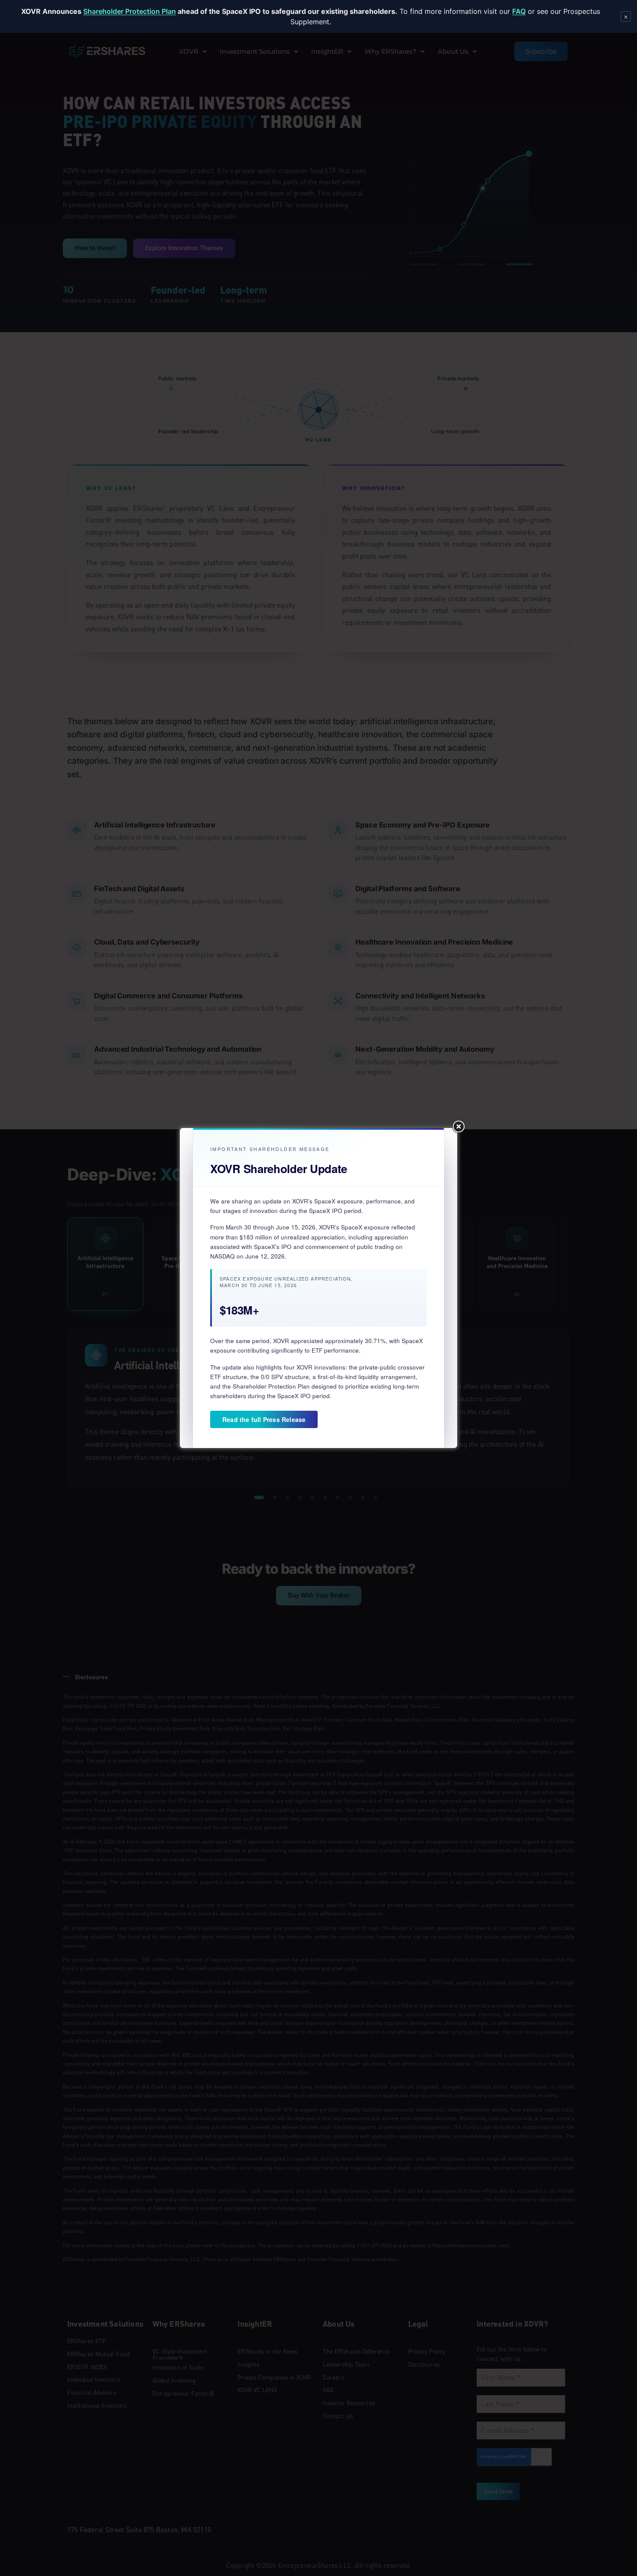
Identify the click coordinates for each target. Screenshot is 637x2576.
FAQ (519, 11)
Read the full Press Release (264, 1419)
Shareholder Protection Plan (130, 11)
